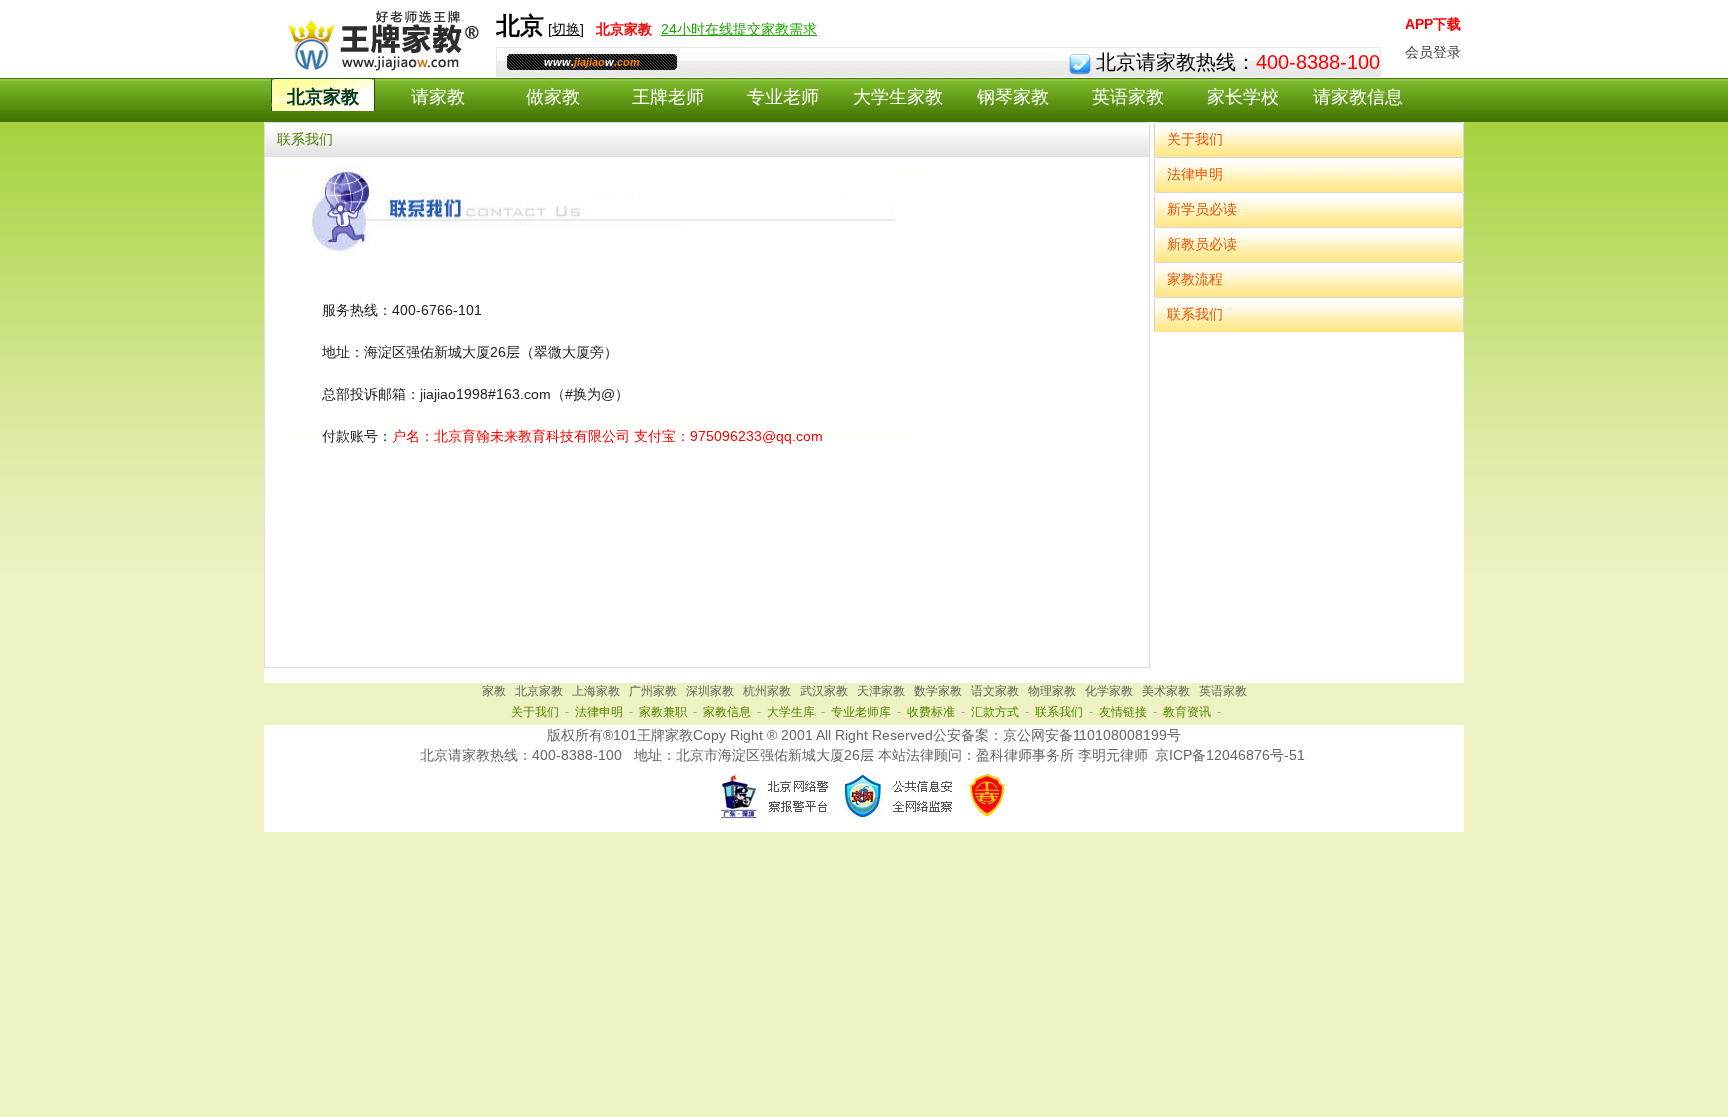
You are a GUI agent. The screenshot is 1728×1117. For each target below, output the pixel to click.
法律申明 (1195, 174)
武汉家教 (824, 691)
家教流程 (1195, 279)
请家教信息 (1358, 97)
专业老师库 (861, 712)
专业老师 (783, 97)
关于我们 (1195, 139)
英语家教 (1128, 97)
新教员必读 (1202, 244)
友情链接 (1123, 712)
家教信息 (727, 712)
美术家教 (1166, 691)
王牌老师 (668, 97)
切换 (566, 29)
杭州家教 (767, 691)
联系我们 (1195, 314)
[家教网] (379, 67)
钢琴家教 (1013, 97)
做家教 (553, 97)
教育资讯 (1187, 712)
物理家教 (1052, 691)
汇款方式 (995, 712)
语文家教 (995, 691)
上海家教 (596, 691)
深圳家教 (710, 691)
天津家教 (881, 691)
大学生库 (791, 712)
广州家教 (653, 691)
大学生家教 (898, 97)
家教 (494, 691)
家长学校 (1243, 97)
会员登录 (1433, 52)
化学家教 (1109, 691)
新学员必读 (1202, 209)
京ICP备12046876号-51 (1230, 755)
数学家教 (938, 691)
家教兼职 (663, 712)
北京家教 (323, 97)
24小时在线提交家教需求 (739, 29)
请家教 (438, 97)
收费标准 (931, 712)
